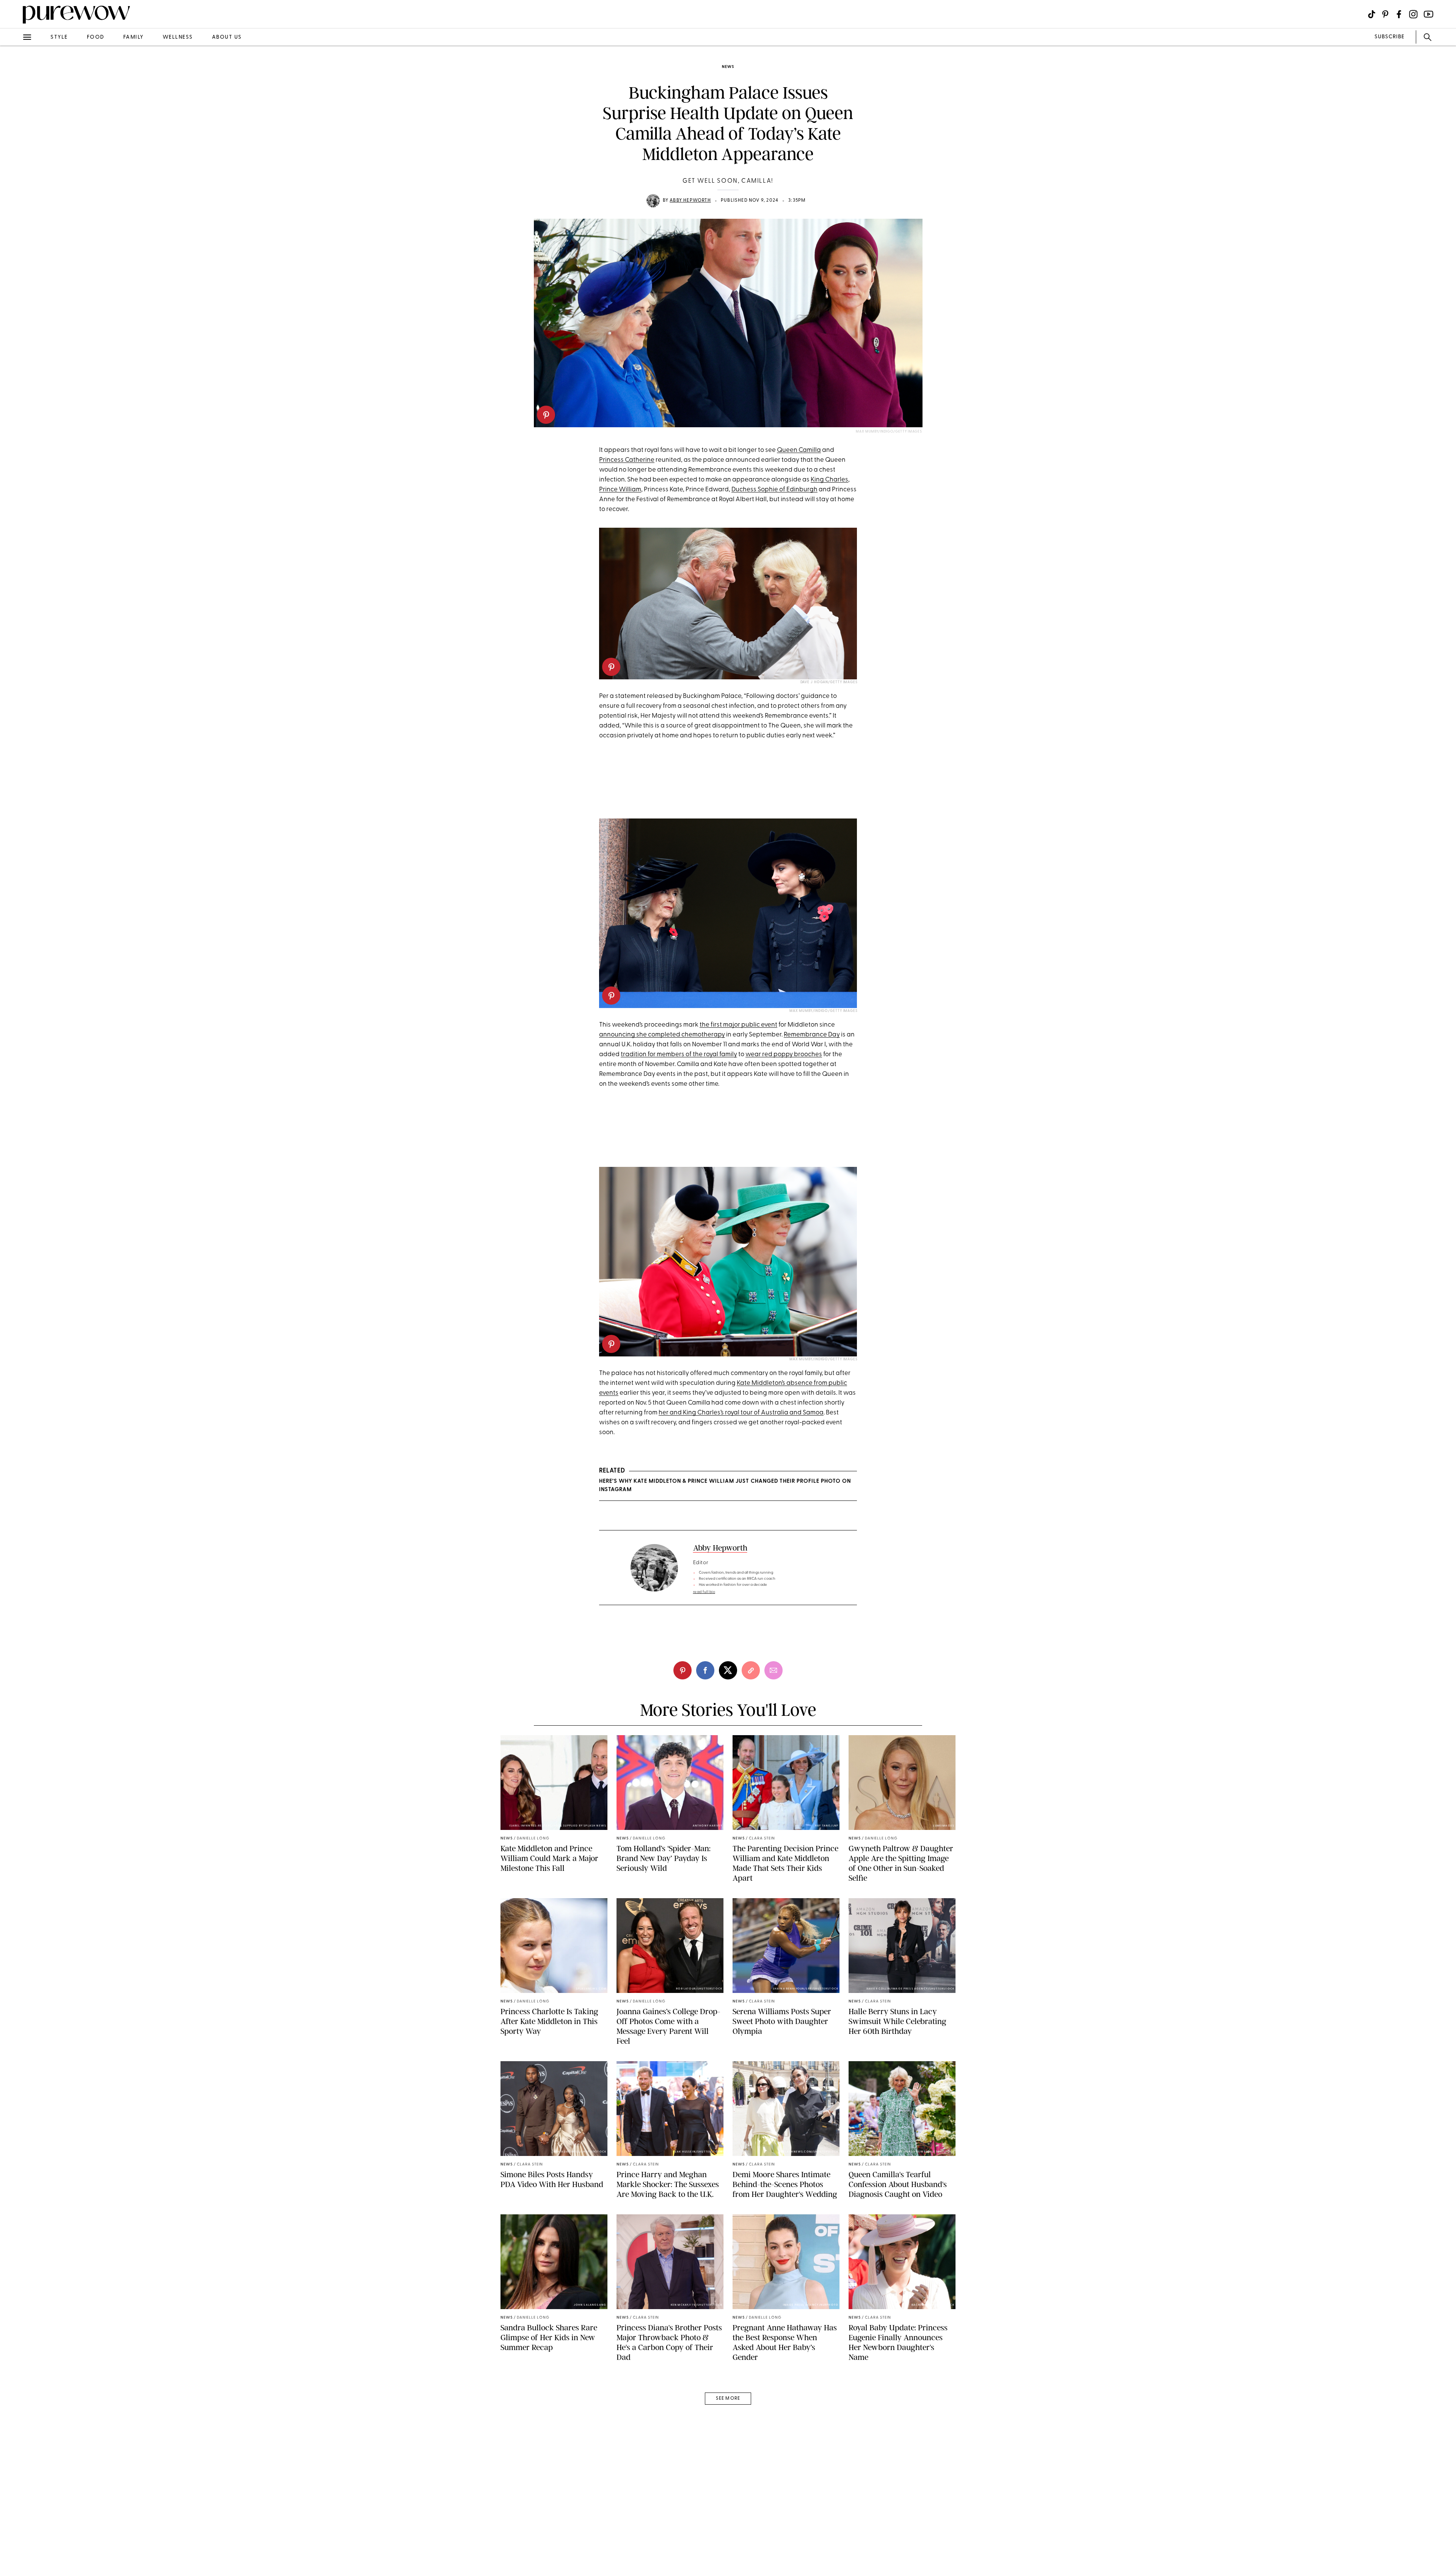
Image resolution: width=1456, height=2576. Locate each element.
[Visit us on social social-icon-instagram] (1413, 14)
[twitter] (14, 140)
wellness (178, 37)
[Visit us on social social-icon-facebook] (1399, 14)
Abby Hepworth (690, 201)
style (59, 37)
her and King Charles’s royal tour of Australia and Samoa (741, 1413)
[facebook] (14, 119)
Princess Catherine (627, 460)
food (96, 37)
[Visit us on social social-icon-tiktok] (1372, 14)
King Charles (829, 480)
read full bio (704, 1592)
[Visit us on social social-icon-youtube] (1429, 14)
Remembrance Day (812, 1035)
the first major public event (738, 1025)
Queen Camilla (799, 450)
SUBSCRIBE (1389, 37)
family (133, 37)
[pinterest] (546, 415)
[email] (14, 180)
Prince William (620, 490)
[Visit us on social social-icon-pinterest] (1385, 14)
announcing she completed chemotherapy (662, 1035)
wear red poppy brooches (784, 1054)
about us (227, 37)
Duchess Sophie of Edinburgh (774, 490)
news (728, 67)
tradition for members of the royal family (679, 1054)
